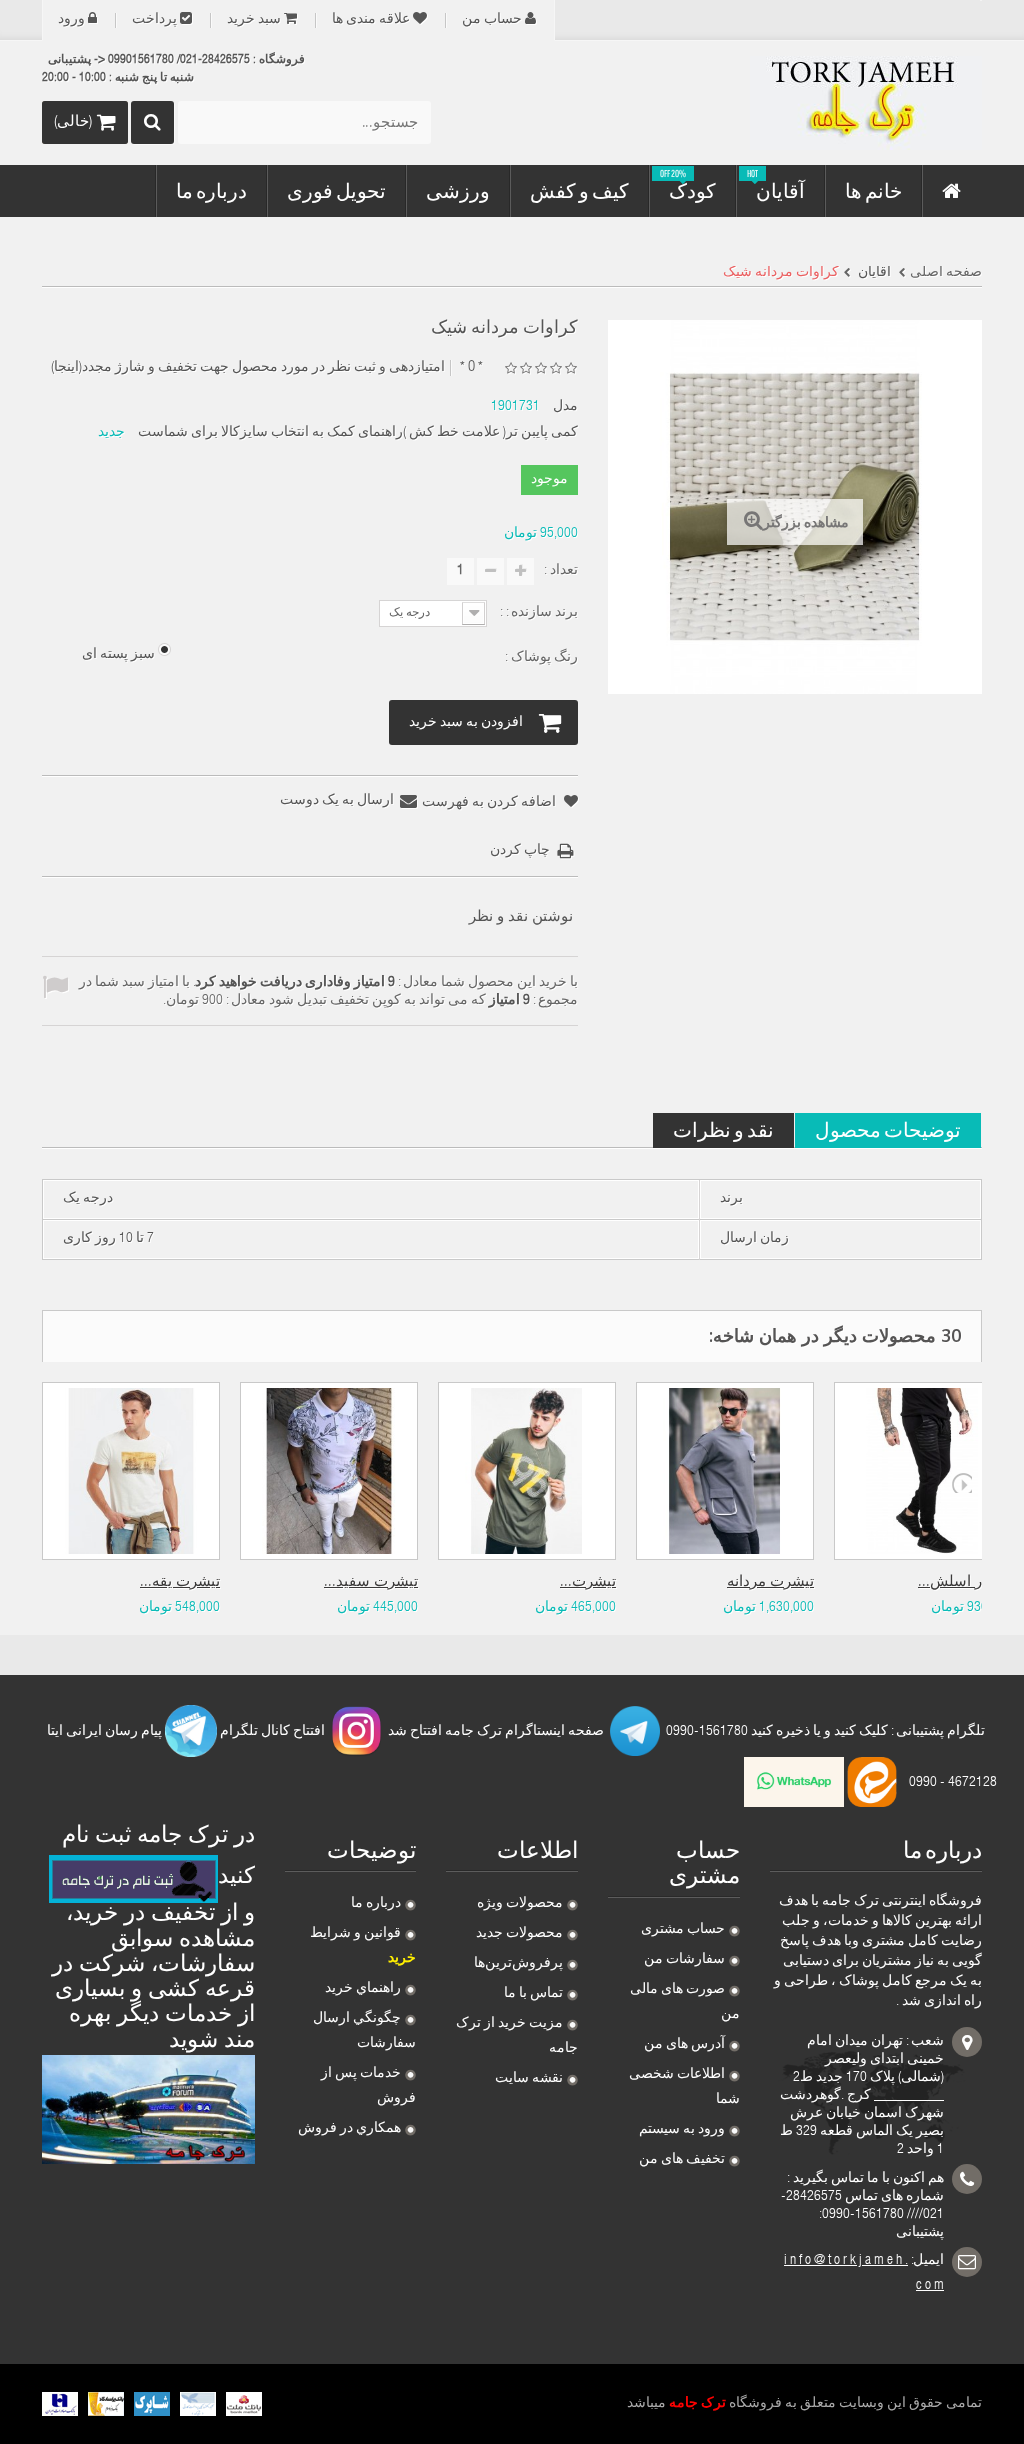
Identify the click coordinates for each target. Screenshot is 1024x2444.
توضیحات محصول (888, 1129)
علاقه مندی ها (371, 20)
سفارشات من (684, 1960)
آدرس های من (684, 2045)
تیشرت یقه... (180, 1582)
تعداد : (561, 571)
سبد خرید (254, 20)
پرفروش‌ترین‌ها (518, 1964)
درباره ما (376, 1904)
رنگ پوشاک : (540, 658)
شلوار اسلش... (965, 1582)
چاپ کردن (520, 851)
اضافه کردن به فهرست (490, 803)
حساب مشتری (683, 1930)
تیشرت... (588, 1582)
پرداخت (154, 20)
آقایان (873, 273)
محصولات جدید (519, 1934)
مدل (565, 407)
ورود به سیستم (682, 2130)
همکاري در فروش (349, 2129)
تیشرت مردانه (770, 1582)
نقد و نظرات (723, 1129)
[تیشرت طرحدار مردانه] (527, 1471)
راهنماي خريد (363, 1989)
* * (471, 367)
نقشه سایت (529, 2079)
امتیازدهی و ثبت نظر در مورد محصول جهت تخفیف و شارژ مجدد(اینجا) (248, 368)
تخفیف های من (682, 2160)
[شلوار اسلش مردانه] (923, 1471)
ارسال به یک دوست (337, 801)
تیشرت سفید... (371, 1582)
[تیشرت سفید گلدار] (329, 1471)
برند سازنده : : (537, 613)
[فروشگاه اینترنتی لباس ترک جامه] (835, 103)
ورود (71, 20)
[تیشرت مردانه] (725, 1471)
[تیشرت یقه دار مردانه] (131, 1471)
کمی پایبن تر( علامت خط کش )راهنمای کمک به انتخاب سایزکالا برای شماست (358, 433)
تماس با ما (533, 1994)
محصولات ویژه (520, 1904)
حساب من (492, 20)
